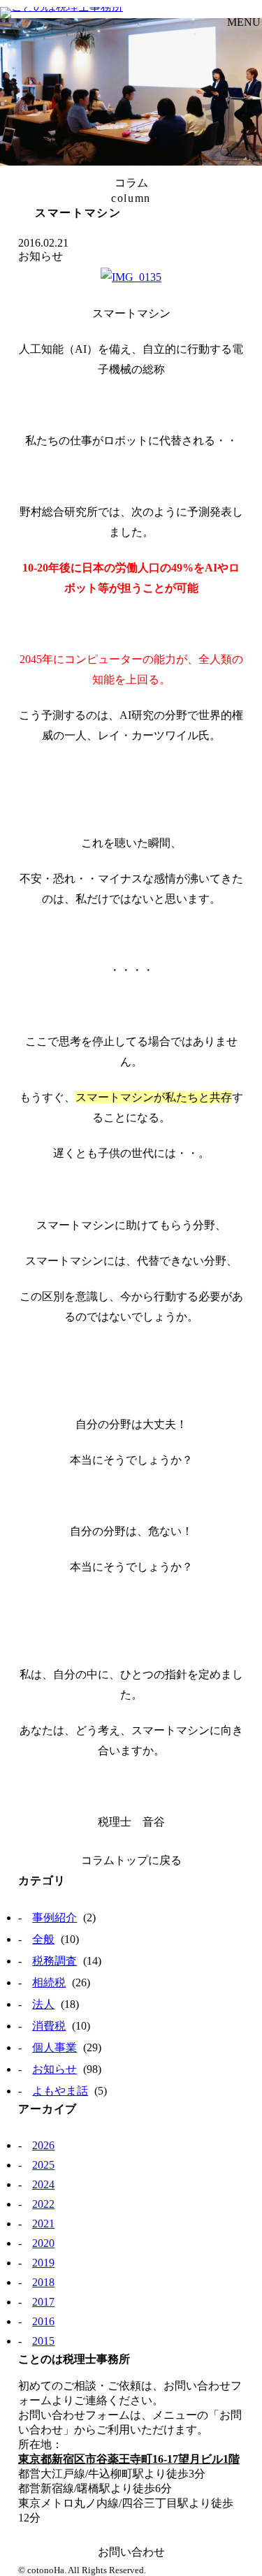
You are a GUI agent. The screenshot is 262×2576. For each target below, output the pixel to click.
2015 (43, 2341)
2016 (43, 2321)
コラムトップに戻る (131, 1860)
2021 (43, 2224)
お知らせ (54, 2069)
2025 (43, 2165)
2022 (43, 2204)
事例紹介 (54, 1918)
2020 (43, 2243)
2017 (43, 2302)
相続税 (49, 1982)
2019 (43, 2263)
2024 (43, 2184)
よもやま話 (60, 2091)
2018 (43, 2282)
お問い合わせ (131, 2552)
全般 (43, 1939)
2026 (43, 2145)
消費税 (49, 2026)
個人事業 (54, 2047)
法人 (43, 2004)
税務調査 (54, 1961)
